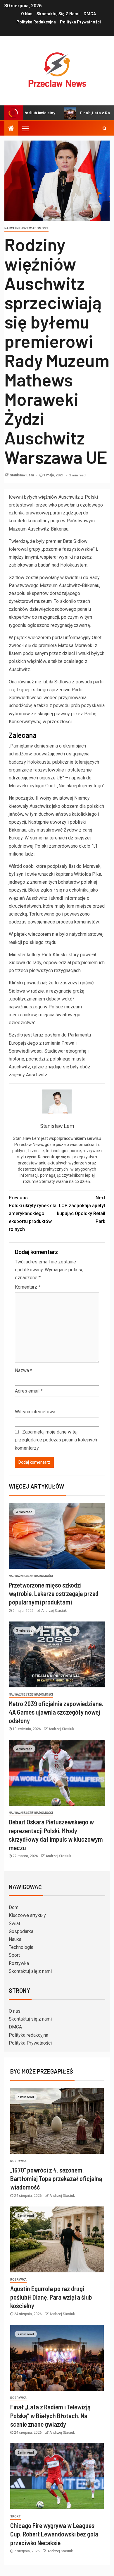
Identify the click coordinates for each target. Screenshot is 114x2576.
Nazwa (24, 1370)
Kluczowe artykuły (27, 1915)
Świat (14, 1924)
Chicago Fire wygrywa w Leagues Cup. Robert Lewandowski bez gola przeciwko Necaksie (54, 2534)
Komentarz (28, 1287)
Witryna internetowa (35, 1412)
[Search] (104, 128)
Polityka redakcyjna (36, 22)
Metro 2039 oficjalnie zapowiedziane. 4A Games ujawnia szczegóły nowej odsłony (56, 1712)
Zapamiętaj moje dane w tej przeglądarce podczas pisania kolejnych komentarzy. (56, 1440)
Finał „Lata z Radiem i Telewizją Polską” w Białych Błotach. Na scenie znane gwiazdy (50, 2415)
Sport (14, 1955)
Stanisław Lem (22, 475)
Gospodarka (21, 1931)
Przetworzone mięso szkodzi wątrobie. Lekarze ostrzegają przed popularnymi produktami (54, 1594)
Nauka (15, 1939)
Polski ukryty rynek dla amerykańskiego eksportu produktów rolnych (33, 1214)
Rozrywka (19, 1963)
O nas (27, 14)
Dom (14, 1907)
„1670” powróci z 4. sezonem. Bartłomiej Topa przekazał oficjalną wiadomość (56, 2179)
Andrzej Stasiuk (54, 1611)
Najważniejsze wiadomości (26, 228)
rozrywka (18, 2161)
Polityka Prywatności (80, 22)
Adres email (29, 1391)
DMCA (90, 14)
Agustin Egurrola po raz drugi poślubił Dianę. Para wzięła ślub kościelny (51, 2297)
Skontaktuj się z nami (58, 14)
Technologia (21, 1947)
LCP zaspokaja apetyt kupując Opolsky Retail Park (81, 1210)
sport (15, 2516)
